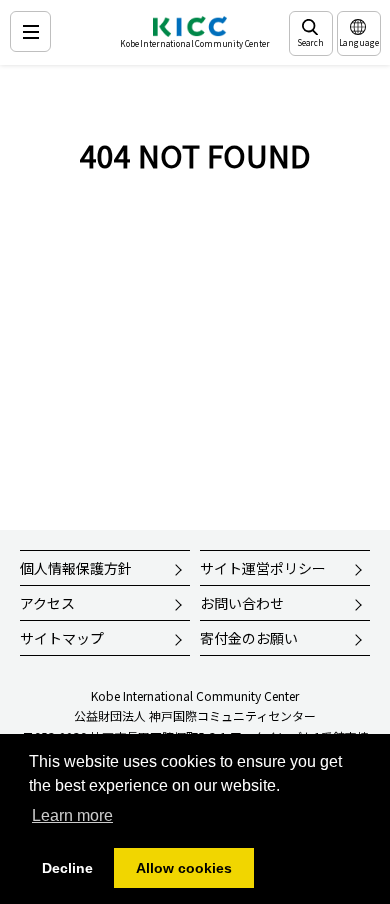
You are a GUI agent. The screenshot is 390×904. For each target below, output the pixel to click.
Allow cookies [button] (184, 868)
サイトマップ (62, 638)
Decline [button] (67, 868)
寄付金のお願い (249, 638)
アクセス (47, 603)
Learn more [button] (72, 815)
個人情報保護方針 (76, 568)
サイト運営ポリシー (263, 568)
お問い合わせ (242, 603)
